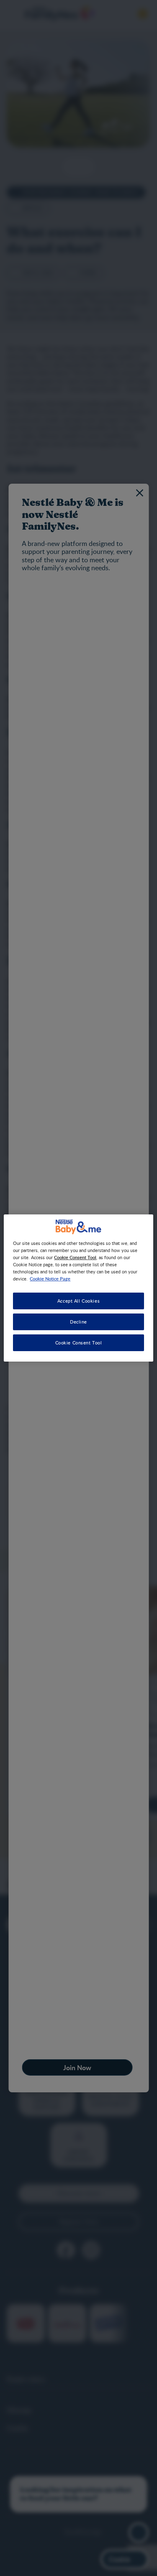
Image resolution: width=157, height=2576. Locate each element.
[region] (78, 1288)
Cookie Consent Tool (79, 1343)
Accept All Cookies (78, 1301)
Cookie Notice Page (50, 1278)
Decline (78, 1322)
